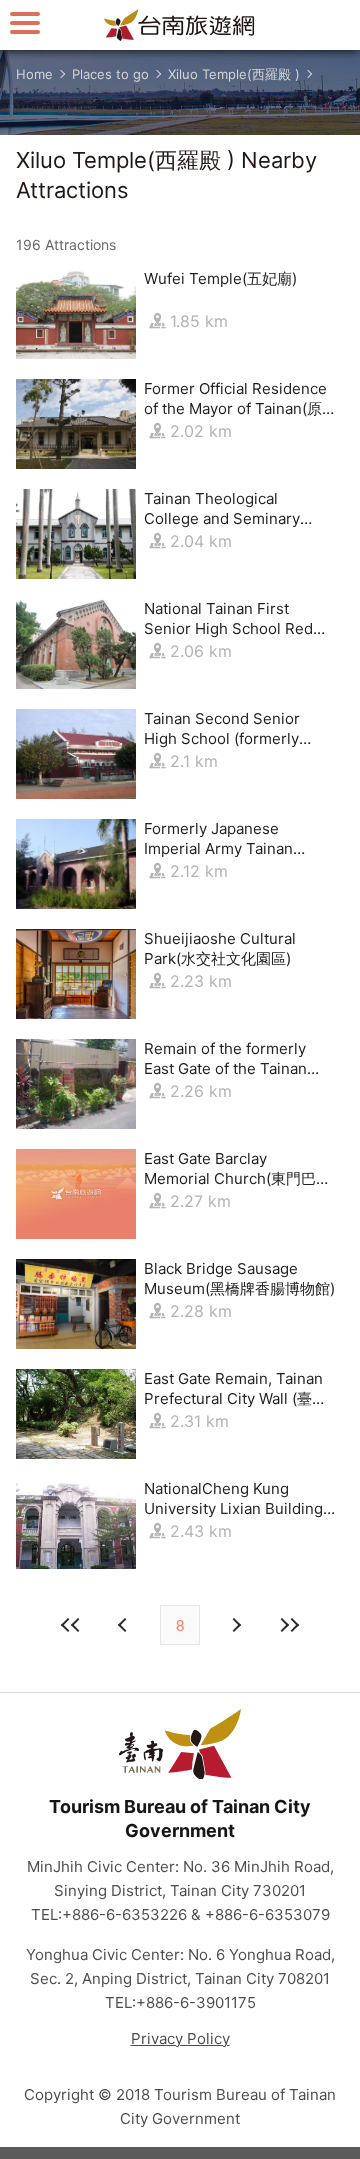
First (71, 1625)
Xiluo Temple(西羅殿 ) (234, 74)
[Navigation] (25, 22)
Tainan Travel (180, 25)
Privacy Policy (180, 2038)
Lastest (289, 1625)
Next (125, 1625)
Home (34, 74)
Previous (235, 1625)
